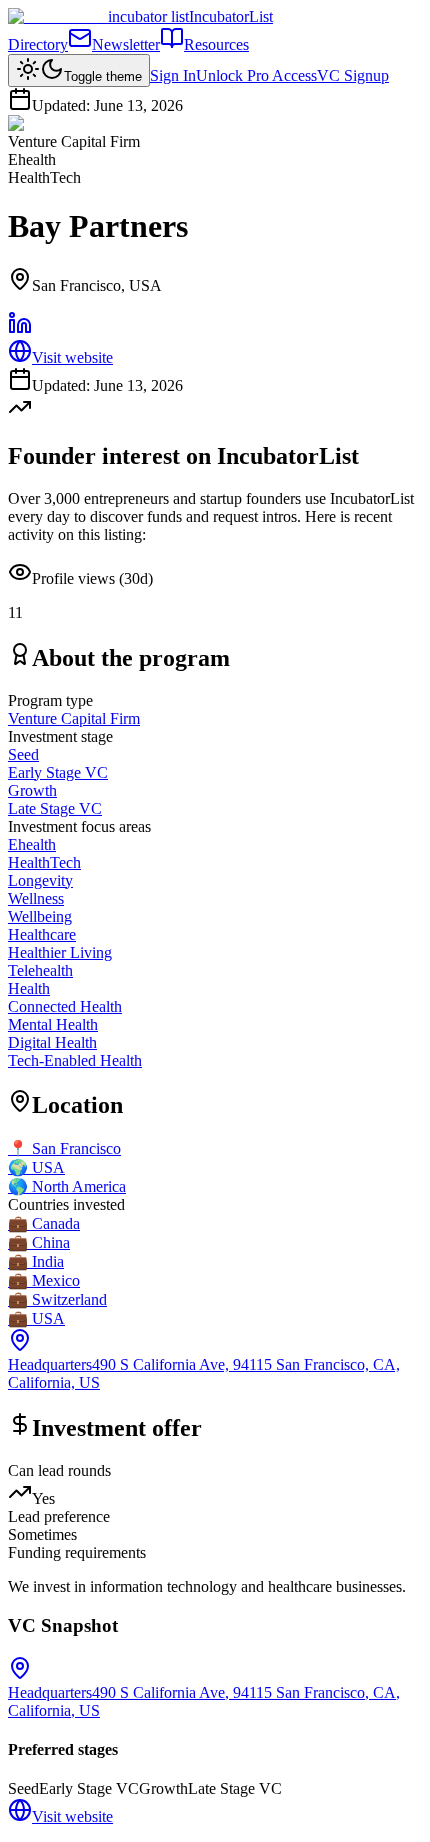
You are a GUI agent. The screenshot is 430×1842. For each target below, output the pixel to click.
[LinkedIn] (20, 329)
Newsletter (126, 44)
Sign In (173, 75)
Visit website (72, 357)
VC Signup (353, 75)
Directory (38, 44)
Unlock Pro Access (256, 75)
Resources (216, 44)
